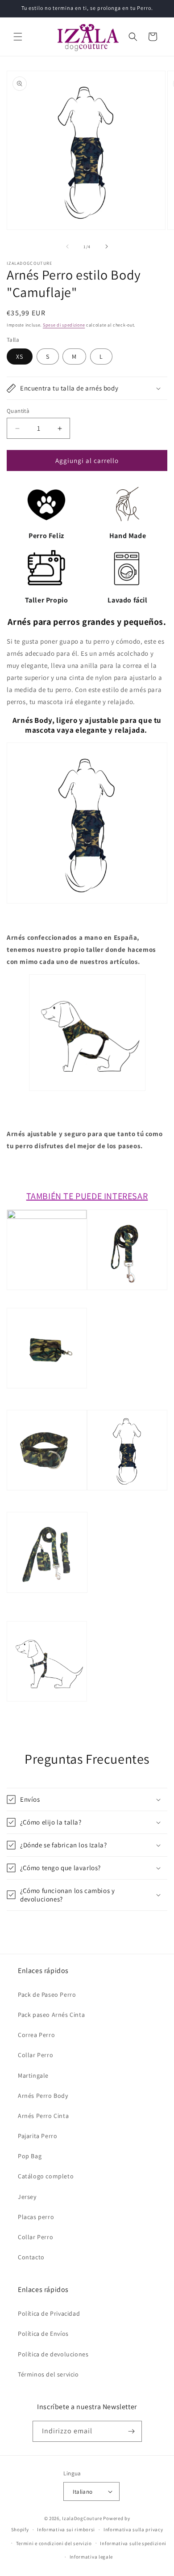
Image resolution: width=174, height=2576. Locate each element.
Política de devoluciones (53, 2354)
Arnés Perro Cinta (43, 2116)
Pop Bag (30, 2156)
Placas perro (36, 2217)
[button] (18, 37)
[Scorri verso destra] (107, 246)
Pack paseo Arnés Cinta (51, 2015)
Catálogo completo (46, 2176)
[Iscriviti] (132, 2431)
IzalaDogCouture (82, 2518)
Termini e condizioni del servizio (54, 2543)
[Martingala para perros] (47, 1506)
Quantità (18, 411)
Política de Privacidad (49, 2313)
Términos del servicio (48, 2374)
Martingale (33, 2075)
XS (20, 356)
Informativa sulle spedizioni (133, 2543)
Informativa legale (91, 2557)
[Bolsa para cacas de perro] (47, 1404)
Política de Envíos (43, 2334)
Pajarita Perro (37, 2136)
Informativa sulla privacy (133, 2529)
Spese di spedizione (64, 325)
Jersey (27, 2197)
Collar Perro (35, 2055)
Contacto (31, 2257)
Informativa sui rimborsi (66, 2529)
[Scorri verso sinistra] (67, 246)
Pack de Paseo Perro (47, 1995)
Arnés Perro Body (43, 2096)
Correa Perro (36, 2035)
